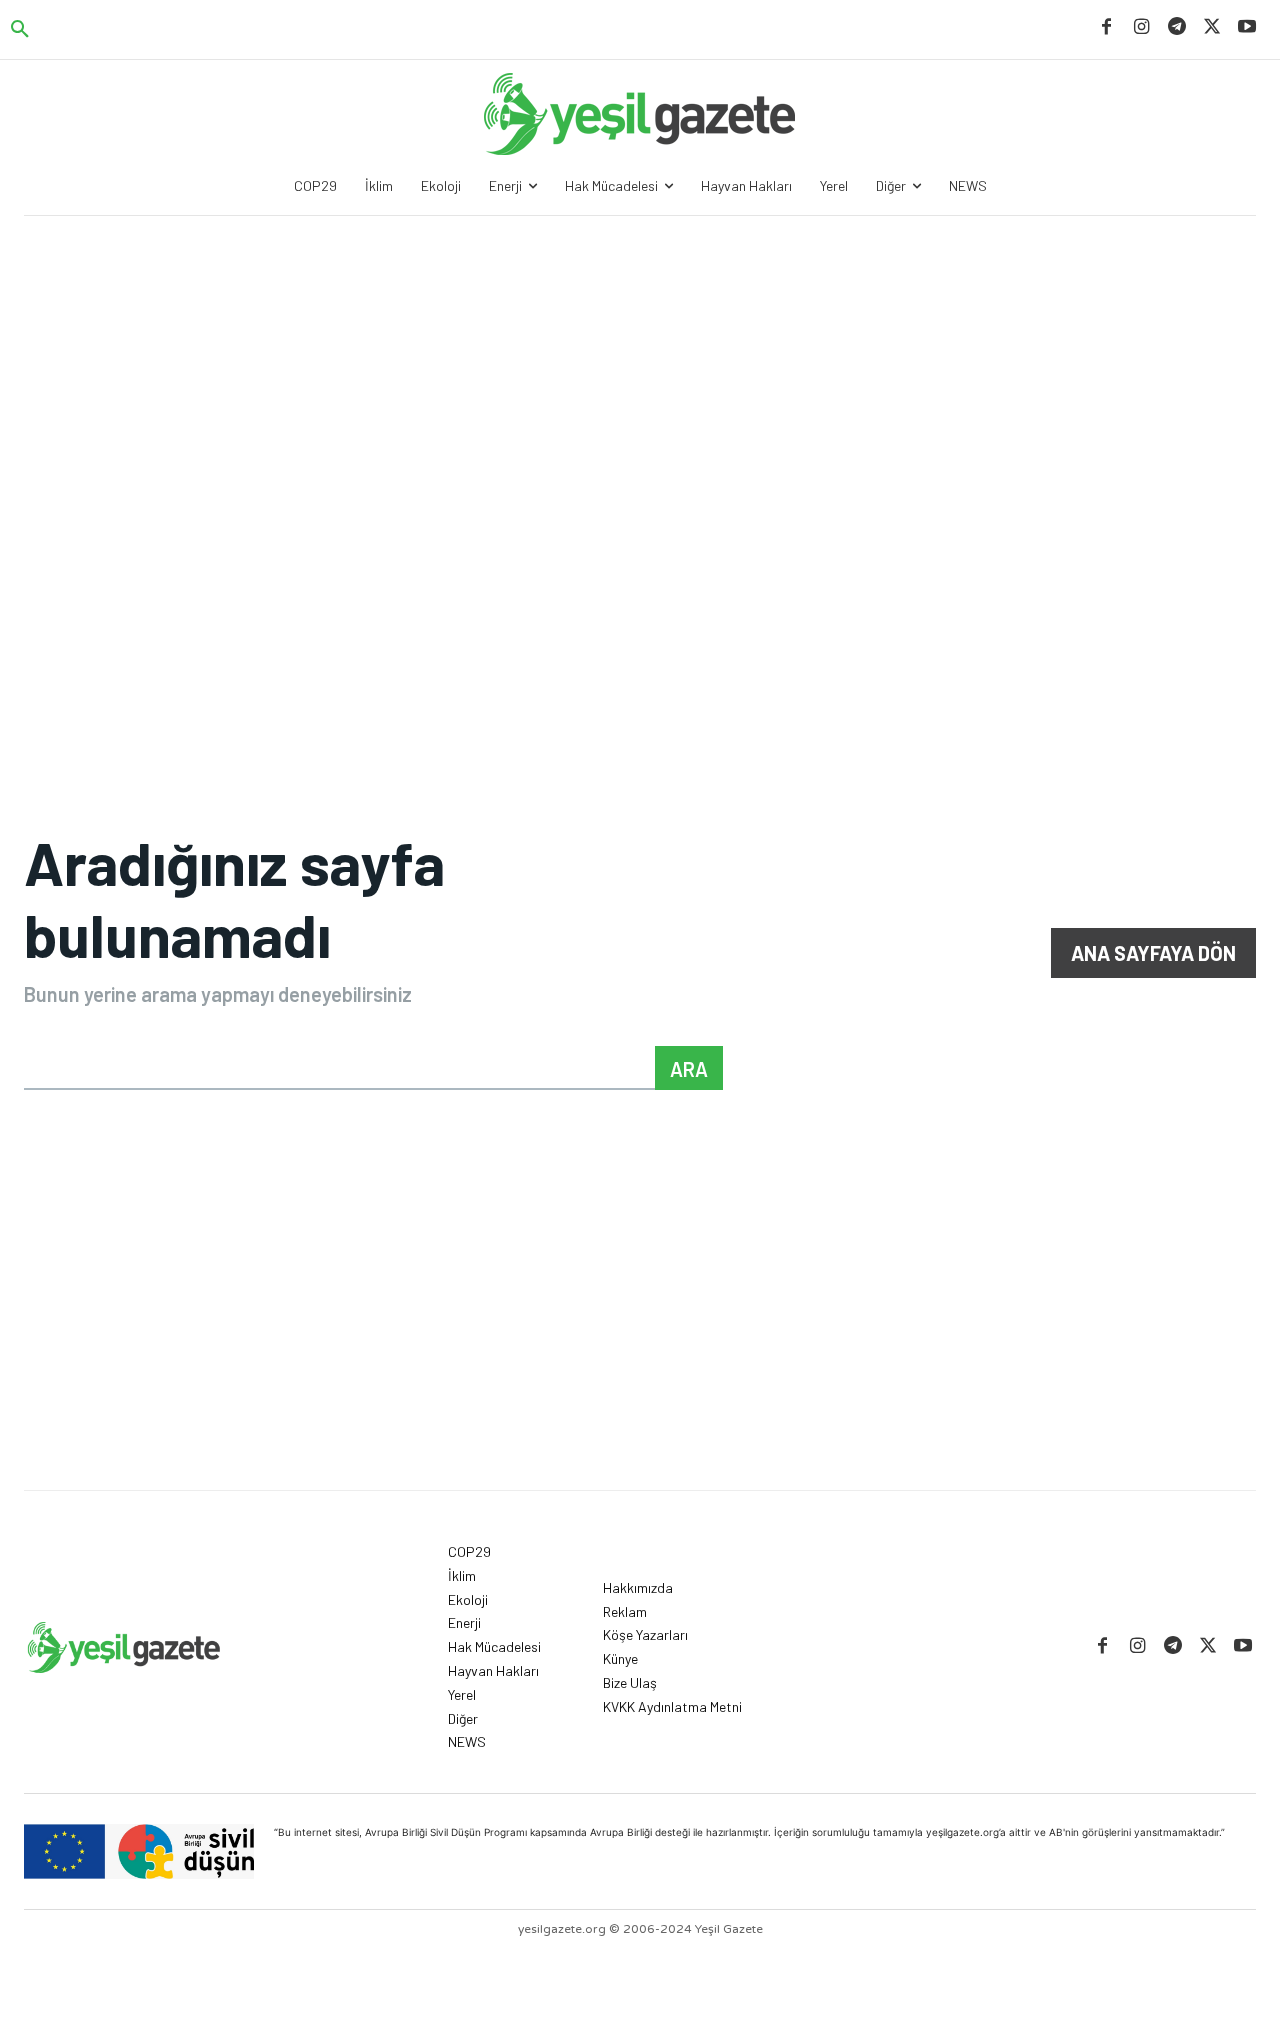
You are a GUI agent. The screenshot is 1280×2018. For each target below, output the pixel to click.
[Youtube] (1247, 27)
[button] (20, 30)
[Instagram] (1141, 27)
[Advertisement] (640, 366)
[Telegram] (1176, 27)
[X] (1212, 27)
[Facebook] (1106, 27)
